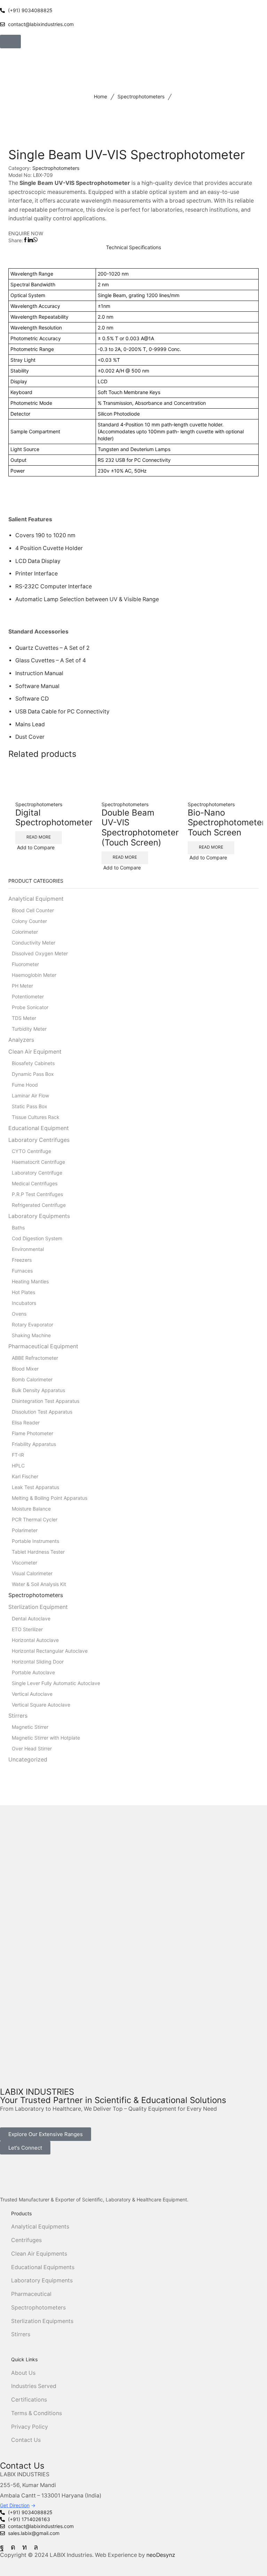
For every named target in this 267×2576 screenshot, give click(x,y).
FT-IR (18, 1455)
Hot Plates (23, 1292)
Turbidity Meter (29, 1029)
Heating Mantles (30, 1281)
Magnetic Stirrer (30, 1727)
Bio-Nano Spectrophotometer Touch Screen (226, 823)
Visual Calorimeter (32, 1573)
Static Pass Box (30, 1106)
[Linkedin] (25, 2547)
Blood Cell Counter (33, 910)
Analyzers (21, 1040)
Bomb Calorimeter (32, 1379)
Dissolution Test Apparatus (42, 1412)
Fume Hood (25, 1085)
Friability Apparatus (34, 1444)
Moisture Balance (31, 1509)
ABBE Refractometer (35, 1358)
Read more (39, 837)
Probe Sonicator (30, 1007)
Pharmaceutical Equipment (43, 1346)
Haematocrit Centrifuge (38, 1162)
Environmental (28, 1249)
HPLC (18, 1466)
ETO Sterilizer (27, 1629)
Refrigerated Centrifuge (39, 1205)
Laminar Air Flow (30, 1095)
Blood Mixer (25, 1369)
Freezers (22, 1260)
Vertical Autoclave (32, 1694)
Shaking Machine (31, 1335)
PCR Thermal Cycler (35, 1519)
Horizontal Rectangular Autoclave (50, 1651)
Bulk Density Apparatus (38, 1390)
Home (100, 96)
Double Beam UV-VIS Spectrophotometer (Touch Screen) (140, 828)
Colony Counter (29, 921)
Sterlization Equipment (38, 1607)
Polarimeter (25, 1530)
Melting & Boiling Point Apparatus (50, 1498)
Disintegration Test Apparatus (46, 1401)
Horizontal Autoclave (35, 1640)
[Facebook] (2, 2547)
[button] (10, 42)
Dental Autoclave (31, 1618)
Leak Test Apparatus (35, 1487)
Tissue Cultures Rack (36, 1117)
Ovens (19, 1314)
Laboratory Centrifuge (37, 1173)
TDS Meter (24, 1018)
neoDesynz (161, 2555)
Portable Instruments (35, 1541)
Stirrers (18, 1716)
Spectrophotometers (141, 96)
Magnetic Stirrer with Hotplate (46, 1738)
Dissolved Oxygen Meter (40, 953)
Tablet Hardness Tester (38, 1552)
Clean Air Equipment (35, 1052)
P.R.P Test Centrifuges (37, 1194)
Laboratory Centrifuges (39, 1140)
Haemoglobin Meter (34, 975)
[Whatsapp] (36, 2547)
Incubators (24, 1303)
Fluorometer (25, 964)
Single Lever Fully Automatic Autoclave (56, 1683)
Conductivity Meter (34, 943)
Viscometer (25, 1563)
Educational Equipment (39, 1128)
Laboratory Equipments (39, 1216)
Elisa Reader (26, 1422)
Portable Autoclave (33, 1672)
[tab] (133, 247)
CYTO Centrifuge (31, 1151)
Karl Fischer (25, 1476)
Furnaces (22, 1271)
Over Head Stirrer (32, 1748)
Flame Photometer (33, 1433)
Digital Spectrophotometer (54, 818)
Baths (18, 1228)
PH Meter (22, 986)
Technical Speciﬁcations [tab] (133, 247)
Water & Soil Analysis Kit (39, 1584)
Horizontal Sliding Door (38, 1662)
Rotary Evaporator (33, 1324)
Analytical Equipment (36, 899)
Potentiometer (28, 996)
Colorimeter (25, 932)
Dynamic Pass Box (33, 1074)
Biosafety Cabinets (33, 1063)
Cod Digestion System (37, 1238)
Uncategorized (28, 1760)
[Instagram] (13, 2547)
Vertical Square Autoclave (41, 1705)
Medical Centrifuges (35, 1183)
